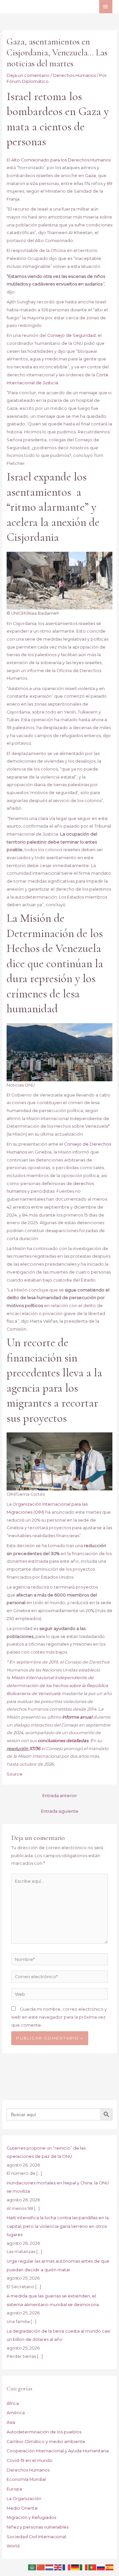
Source (15, 1774)
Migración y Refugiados (31, 2517)
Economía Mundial (26, 2479)
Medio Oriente (22, 2508)
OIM (39, 1512)
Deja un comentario (28, 75)
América (16, 2413)
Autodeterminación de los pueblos (44, 2432)
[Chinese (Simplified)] (41, 2567)
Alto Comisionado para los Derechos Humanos (61, 160)
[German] (75, 2567)
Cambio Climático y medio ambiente (46, 2442)
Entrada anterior (60, 1796)
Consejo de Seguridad (71, 335)
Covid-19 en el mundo (30, 2460)
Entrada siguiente (60, 1811)
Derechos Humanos (74, 75)
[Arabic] (32, 2567)
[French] (67, 2567)
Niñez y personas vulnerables (38, 2527)
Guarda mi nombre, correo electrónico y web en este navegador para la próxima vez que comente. (59, 2017)
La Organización (24, 2499)
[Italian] (84, 2567)
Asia (11, 2422)
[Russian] (101, 2567)
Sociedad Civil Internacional (36, 2537)
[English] (58, 2567)
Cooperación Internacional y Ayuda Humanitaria (58, 2451)
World (13, 2546)
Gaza (90, 176)
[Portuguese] (93, 2567)
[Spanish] (110, 2567)
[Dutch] (50, 2567)
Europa (14, 2489)
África (13, 2403)
